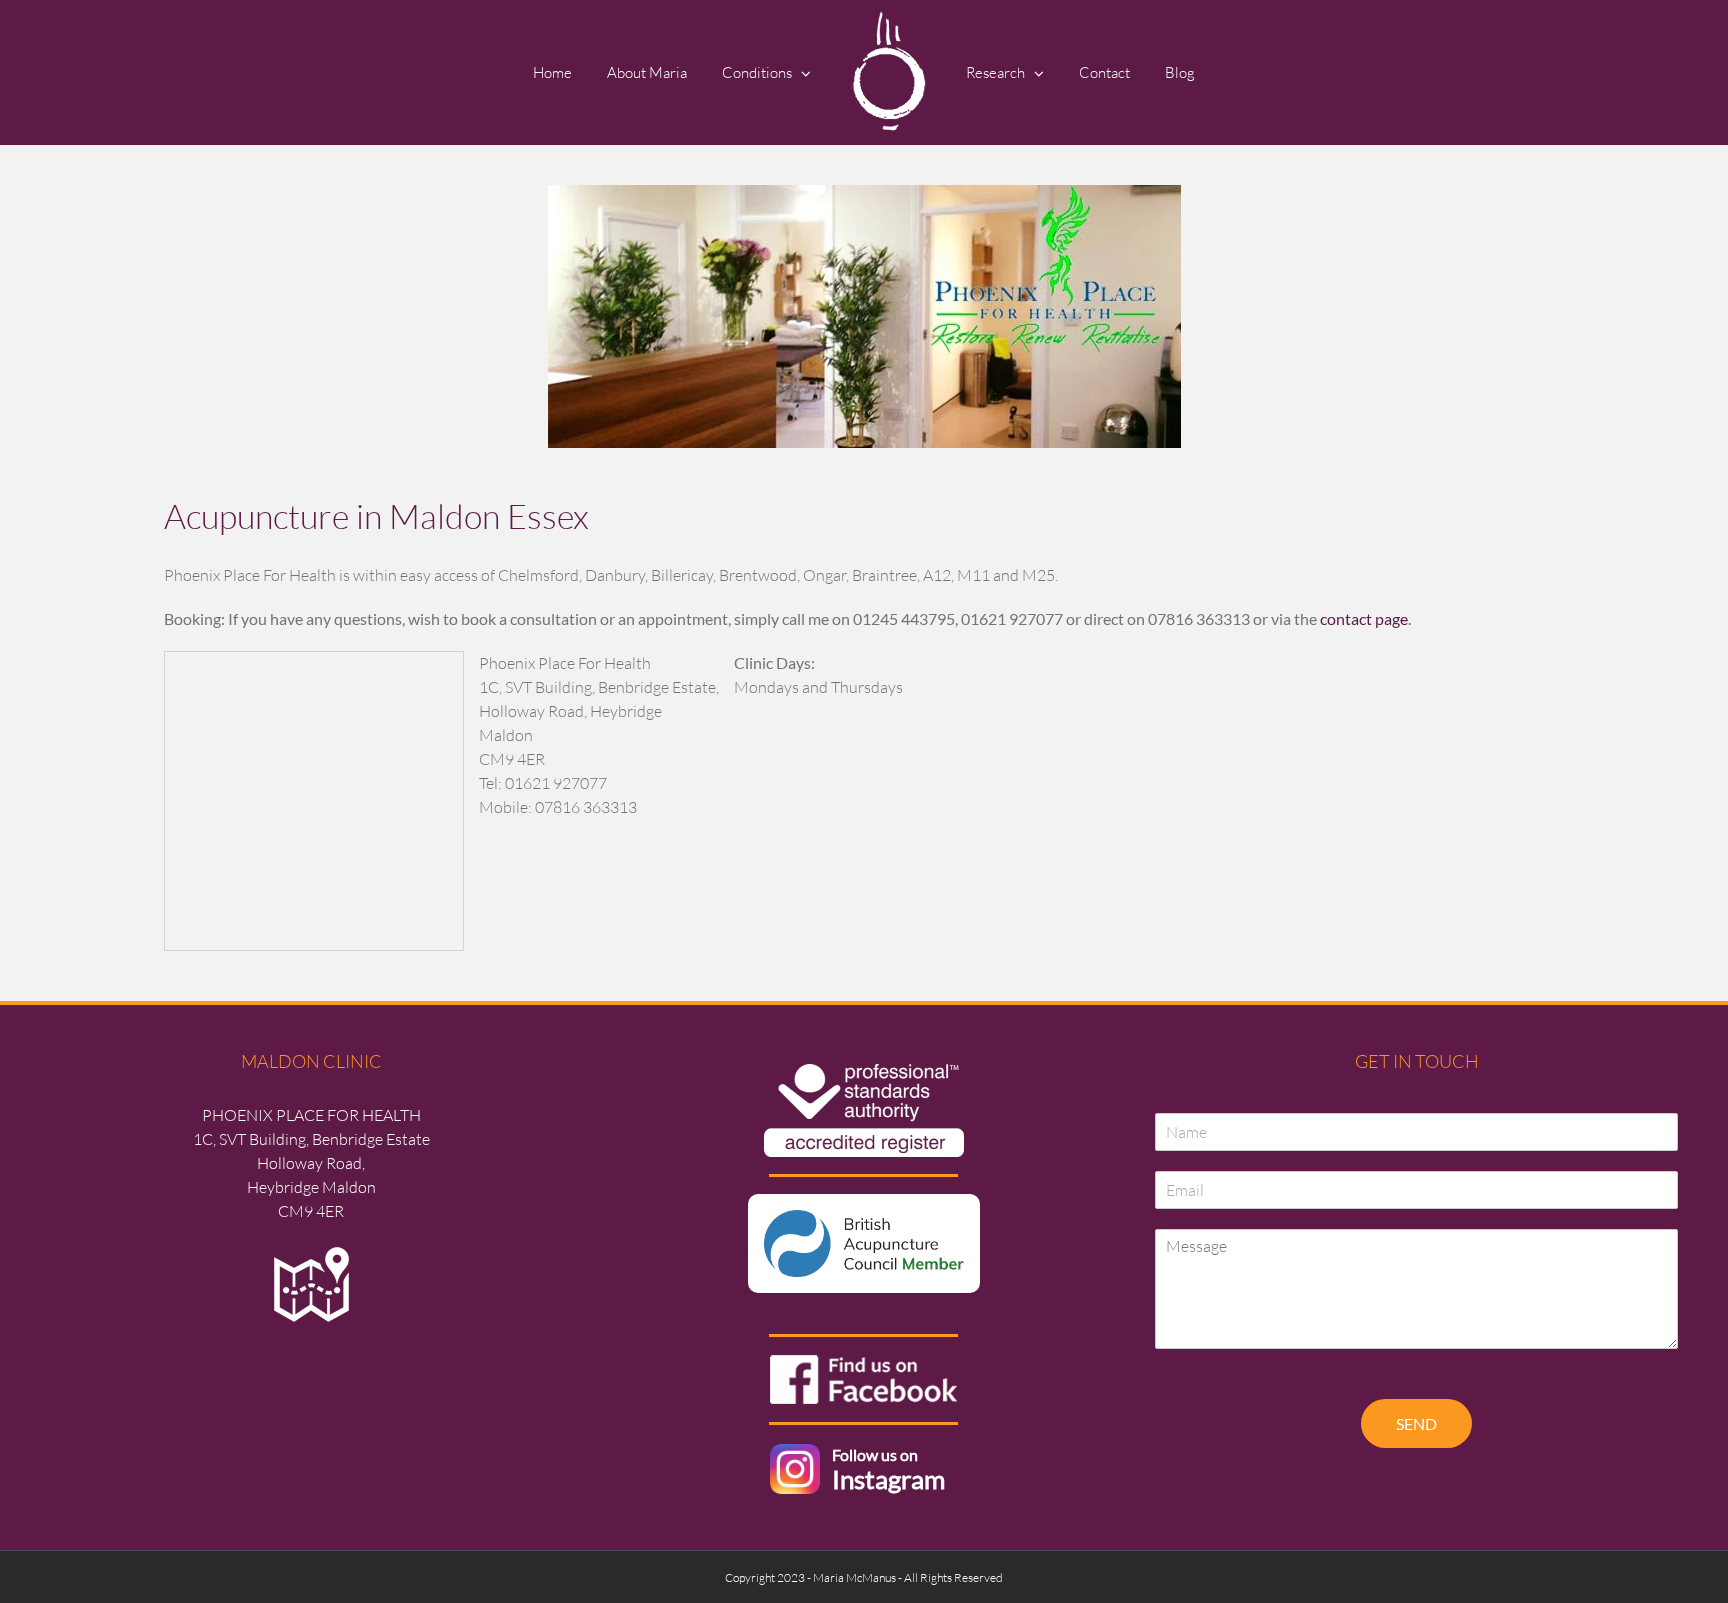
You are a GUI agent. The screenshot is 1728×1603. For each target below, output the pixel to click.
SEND (1416, 1423)
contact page (1364, 618)
